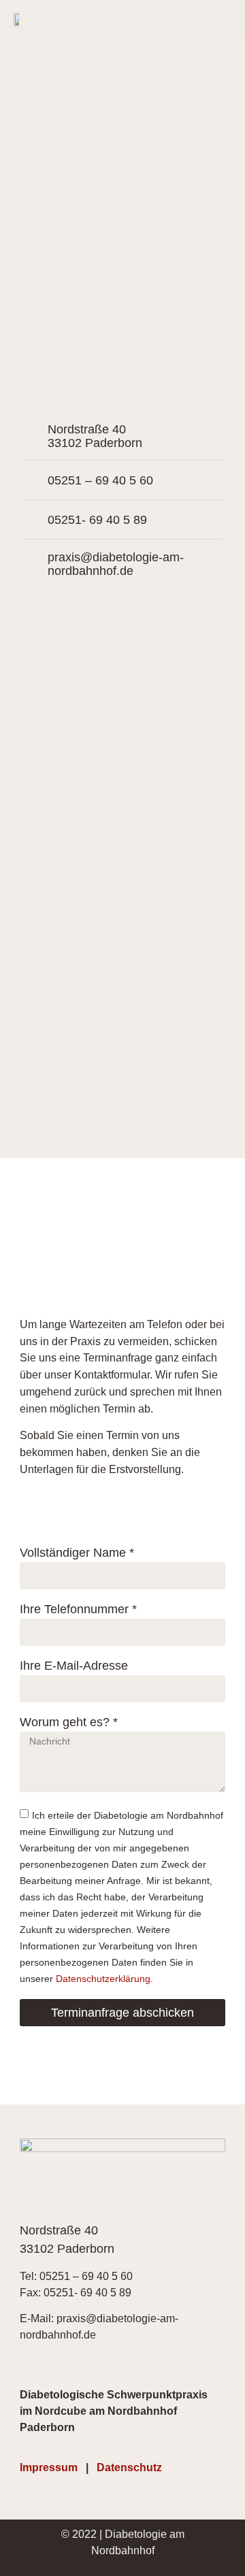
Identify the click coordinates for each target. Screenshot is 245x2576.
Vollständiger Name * (77, 1553)
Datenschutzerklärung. (104, 1978)
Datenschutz (129, 2467)
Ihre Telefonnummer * (78, 1609)
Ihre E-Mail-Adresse (74, 1666)
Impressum (49, 2467)
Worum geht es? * (69, 1722)
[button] (222, 19)
